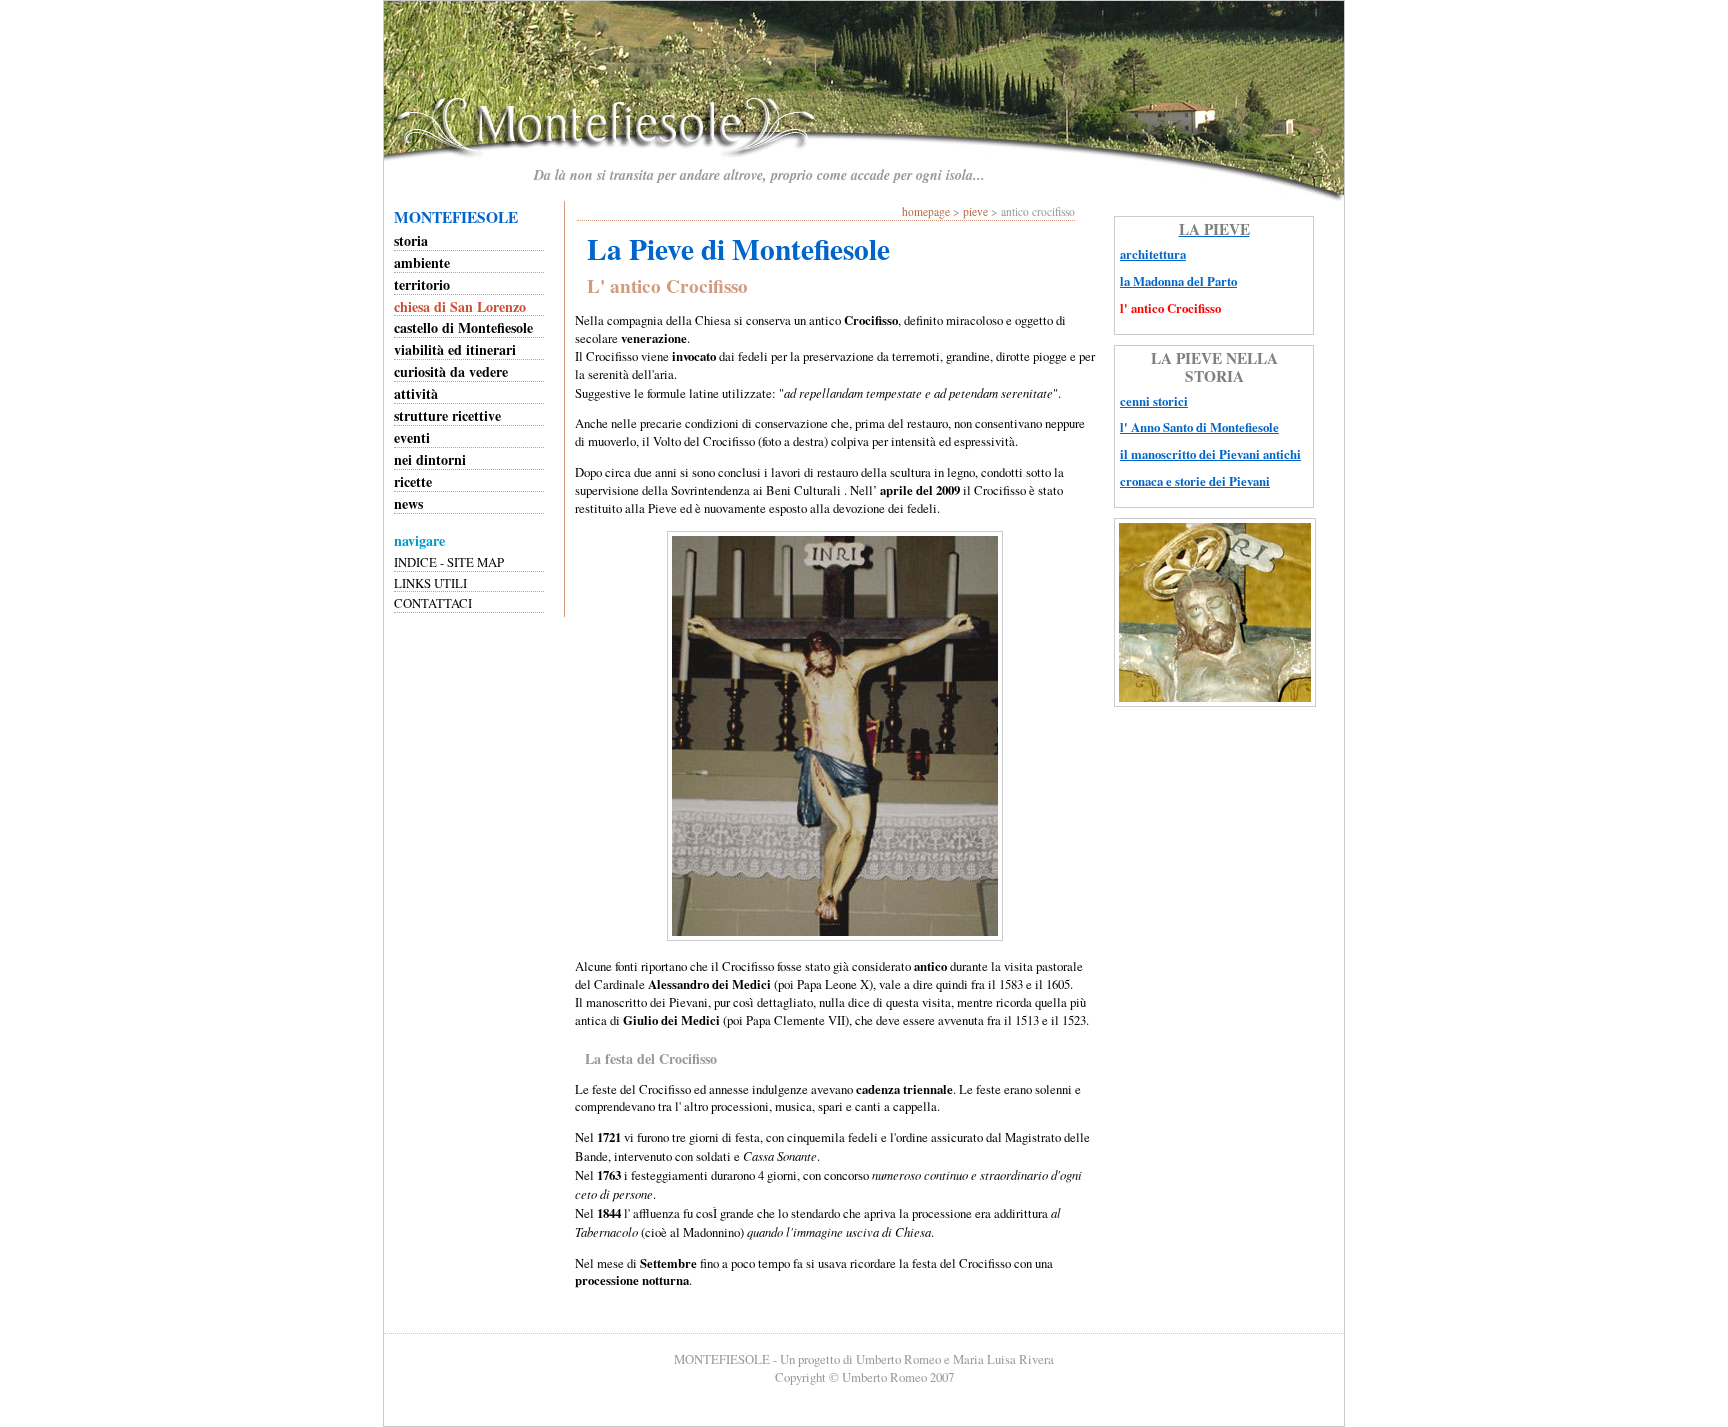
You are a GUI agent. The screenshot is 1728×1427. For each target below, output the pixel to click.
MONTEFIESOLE (456, 217)
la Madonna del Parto (1178, 281)
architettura (1153, 254)
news (408, 503)
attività (416, 393)
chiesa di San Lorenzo (460, 306)
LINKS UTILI (430, 583)
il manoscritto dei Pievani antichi (1210, 454)
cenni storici (1154, 401)
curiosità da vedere (451, 371)
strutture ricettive (447, 415)
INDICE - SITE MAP (449, 562)
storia (411, 240)
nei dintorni (430, 459)
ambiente (422, 262)
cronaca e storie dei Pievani (1195, 481)
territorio (422, 284)
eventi (412, 437)
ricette (413, 481)
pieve (975, 211)
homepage (926, 211)
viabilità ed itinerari (455, 349)
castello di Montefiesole (463, 327)
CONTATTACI (433, 603)
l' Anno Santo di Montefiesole (1199, 427)
